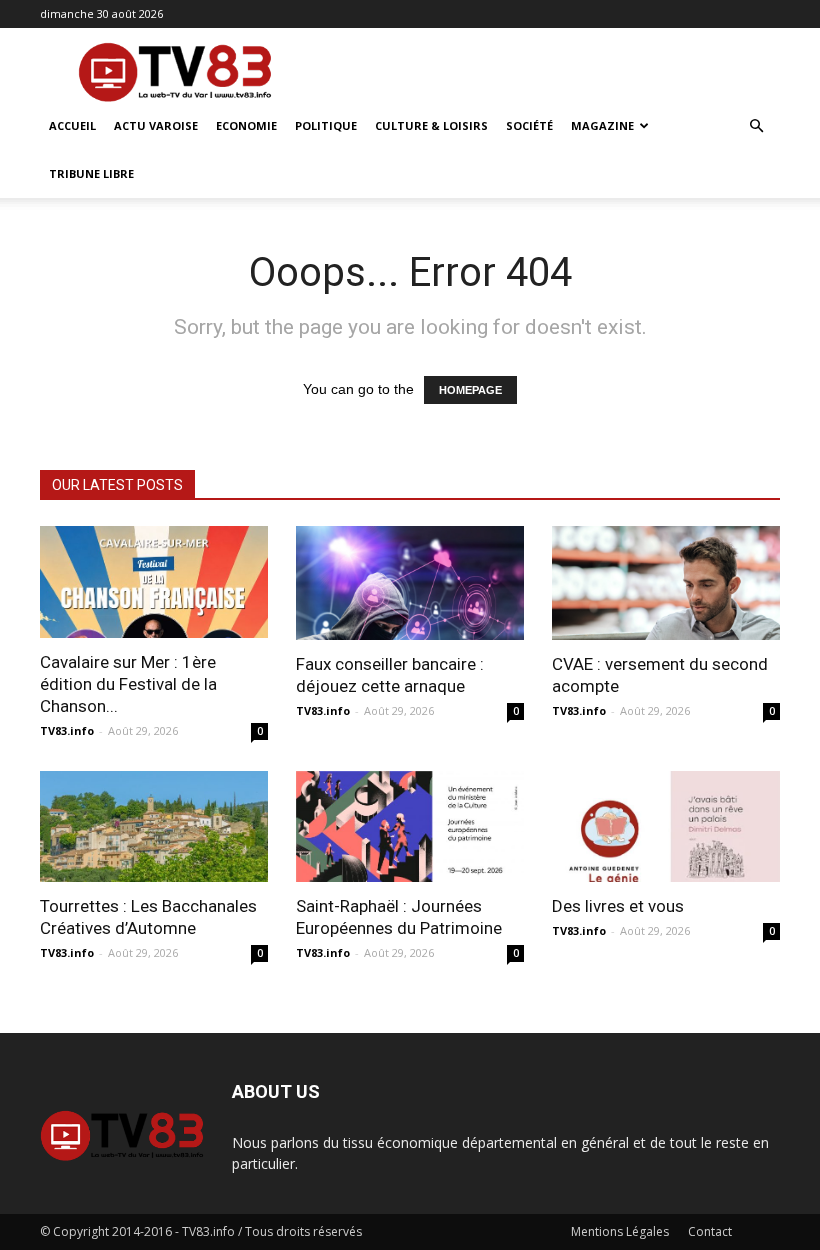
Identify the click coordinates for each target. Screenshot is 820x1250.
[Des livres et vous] (666, 827)
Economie (246, 125)
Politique (326, 125)
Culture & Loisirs (431, 125)
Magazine (602, 125)
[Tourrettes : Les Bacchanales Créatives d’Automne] (154, 827)
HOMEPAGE (470, 390)
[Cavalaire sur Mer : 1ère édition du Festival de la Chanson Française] (154, 582)
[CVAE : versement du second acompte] (666, 583)
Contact (710, 1231)
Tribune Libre (91, 173)
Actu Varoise (156, 125)
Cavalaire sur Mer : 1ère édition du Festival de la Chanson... (128, 684)
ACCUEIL (72, 125)
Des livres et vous (618, 906)
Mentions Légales (620, 1231)
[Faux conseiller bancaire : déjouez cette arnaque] (410, 583)
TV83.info (67, 730)
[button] (756, 126)
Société (529, 125)
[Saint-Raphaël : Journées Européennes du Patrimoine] (410, 827)
